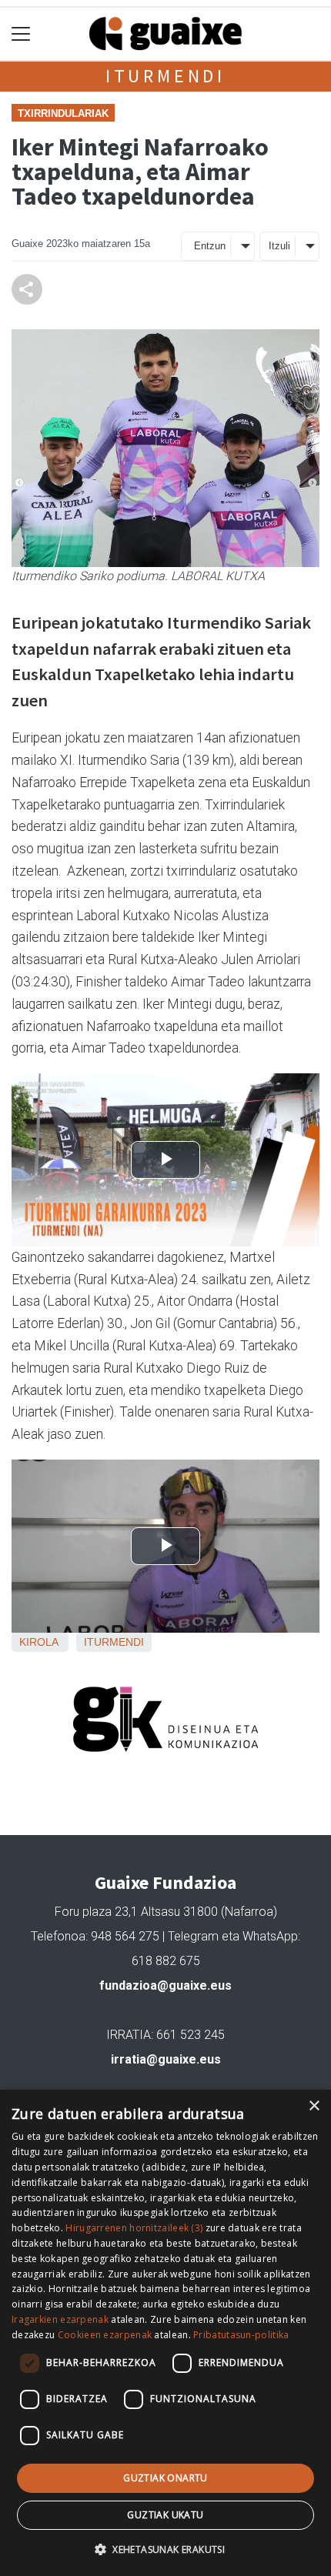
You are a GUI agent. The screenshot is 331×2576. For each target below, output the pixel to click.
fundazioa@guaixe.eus (165, 1985)
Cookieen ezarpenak (105, 2335)
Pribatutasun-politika (241, 2335)
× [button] (314, 2106)
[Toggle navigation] (21, 34)
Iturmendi (165, 76)
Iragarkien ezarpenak (60, 2319)
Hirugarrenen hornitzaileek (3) (134, 2228)
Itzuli (279, 246)
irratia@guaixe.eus (166, 2059)
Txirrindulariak (63, 113)
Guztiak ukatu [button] (165, 2515)
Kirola (38, 1642)
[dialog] (165, 2333)
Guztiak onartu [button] (165, 2478)
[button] (165, 2549)
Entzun (210, 246)
